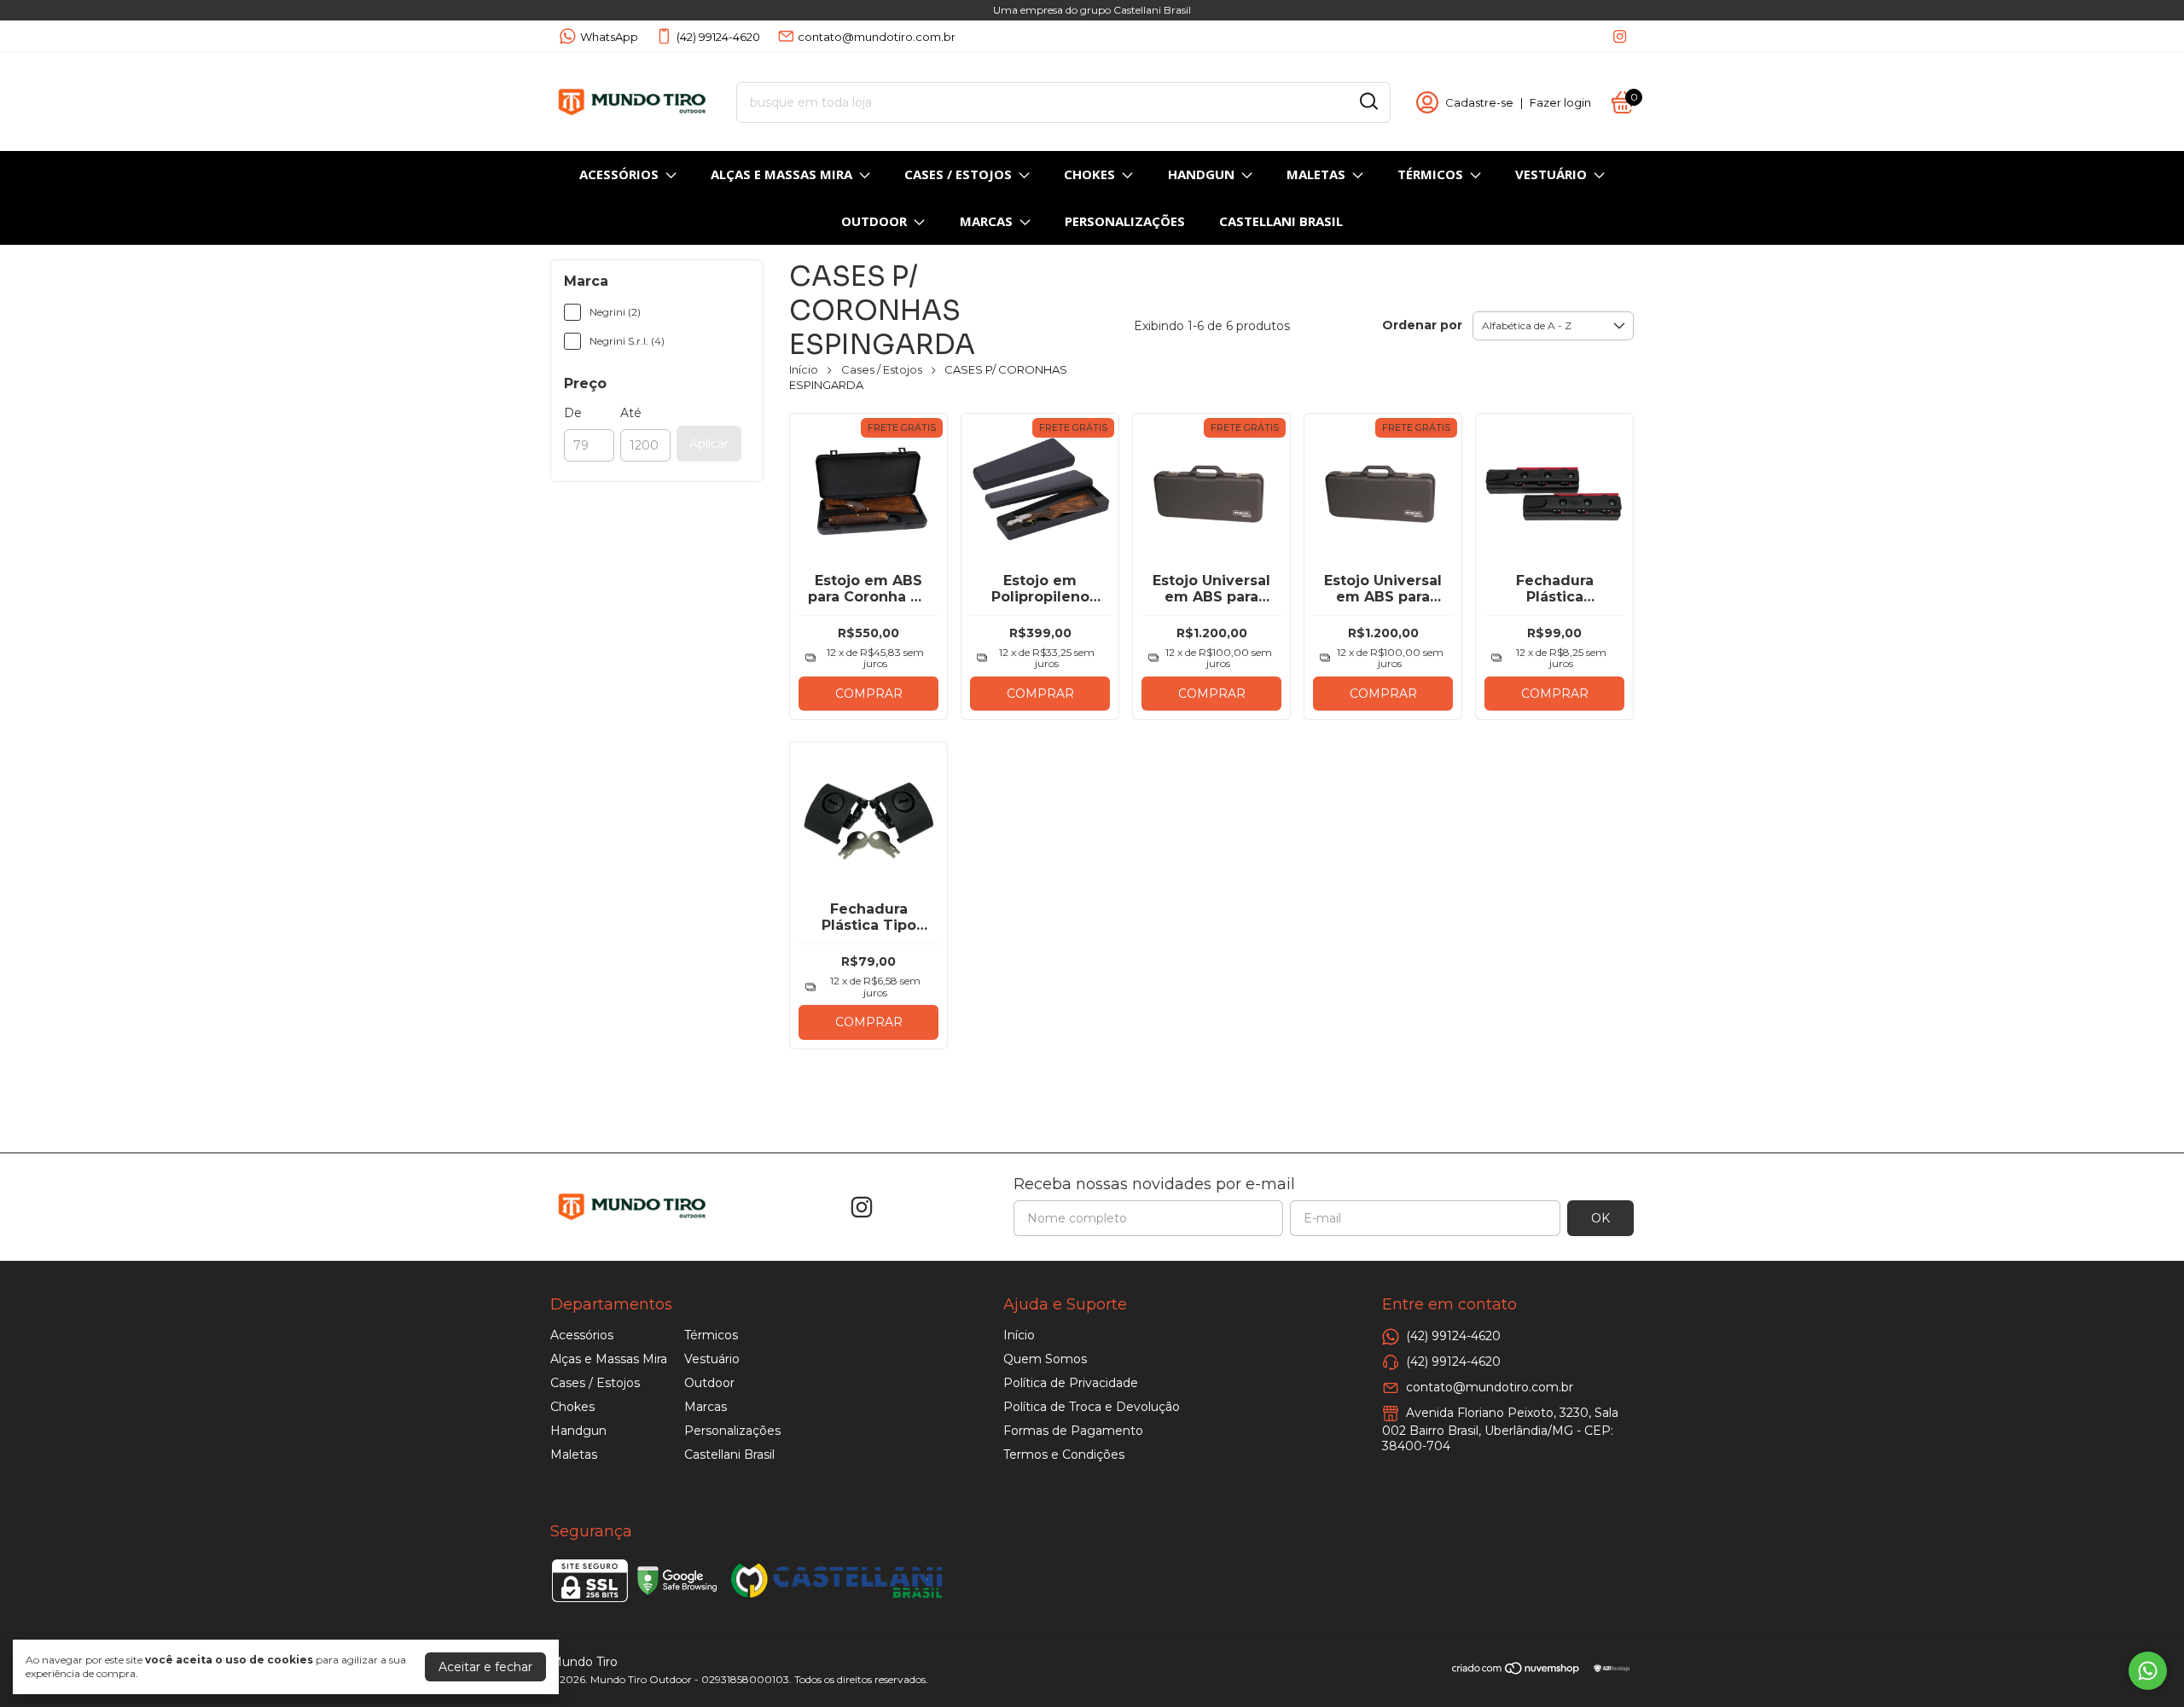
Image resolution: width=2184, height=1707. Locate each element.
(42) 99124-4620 (718, 37)
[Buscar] (1368, 102)
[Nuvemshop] (1516, 1671)
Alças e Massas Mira (781, 174)
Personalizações (1125, 221)
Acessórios (619, 174)
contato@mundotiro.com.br (877, 37)
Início (804, 369)
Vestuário (1551, 174)
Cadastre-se (1479, 102)
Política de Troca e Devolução (1092, 1407)
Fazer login (1560, 102)
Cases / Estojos (958, 174)
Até (631, 413)
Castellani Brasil (1281, 221)
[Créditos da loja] (1608, 1668)
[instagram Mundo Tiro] (1620, 36)
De (573, 413)
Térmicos (1430, 174)
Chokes (1089, 174)
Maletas (1316, 174)
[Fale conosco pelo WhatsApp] (2148, 1671)
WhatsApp (609, 37)
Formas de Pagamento (1073, 1431)
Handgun (1201, 174)
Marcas (986, 221)
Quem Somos (1045, 1359)
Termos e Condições (1064, 1454)
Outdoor (874, 221)
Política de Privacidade (1071, 1383)
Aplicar (709, 444)
